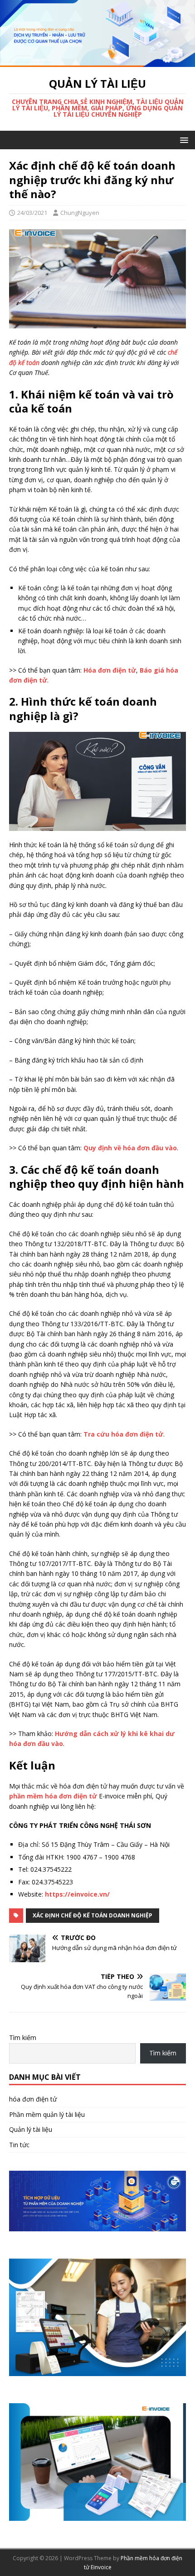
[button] (183, 140)
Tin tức (19, 2145)
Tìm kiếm (23, 2038)
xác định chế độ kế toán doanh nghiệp (93, 1915)
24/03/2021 (32, 213)
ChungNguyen (80, 213)
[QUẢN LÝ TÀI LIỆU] (97, 62)
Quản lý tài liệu (31, 2129)
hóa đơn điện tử (33, 2099)
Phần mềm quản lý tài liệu (47, 2114)
